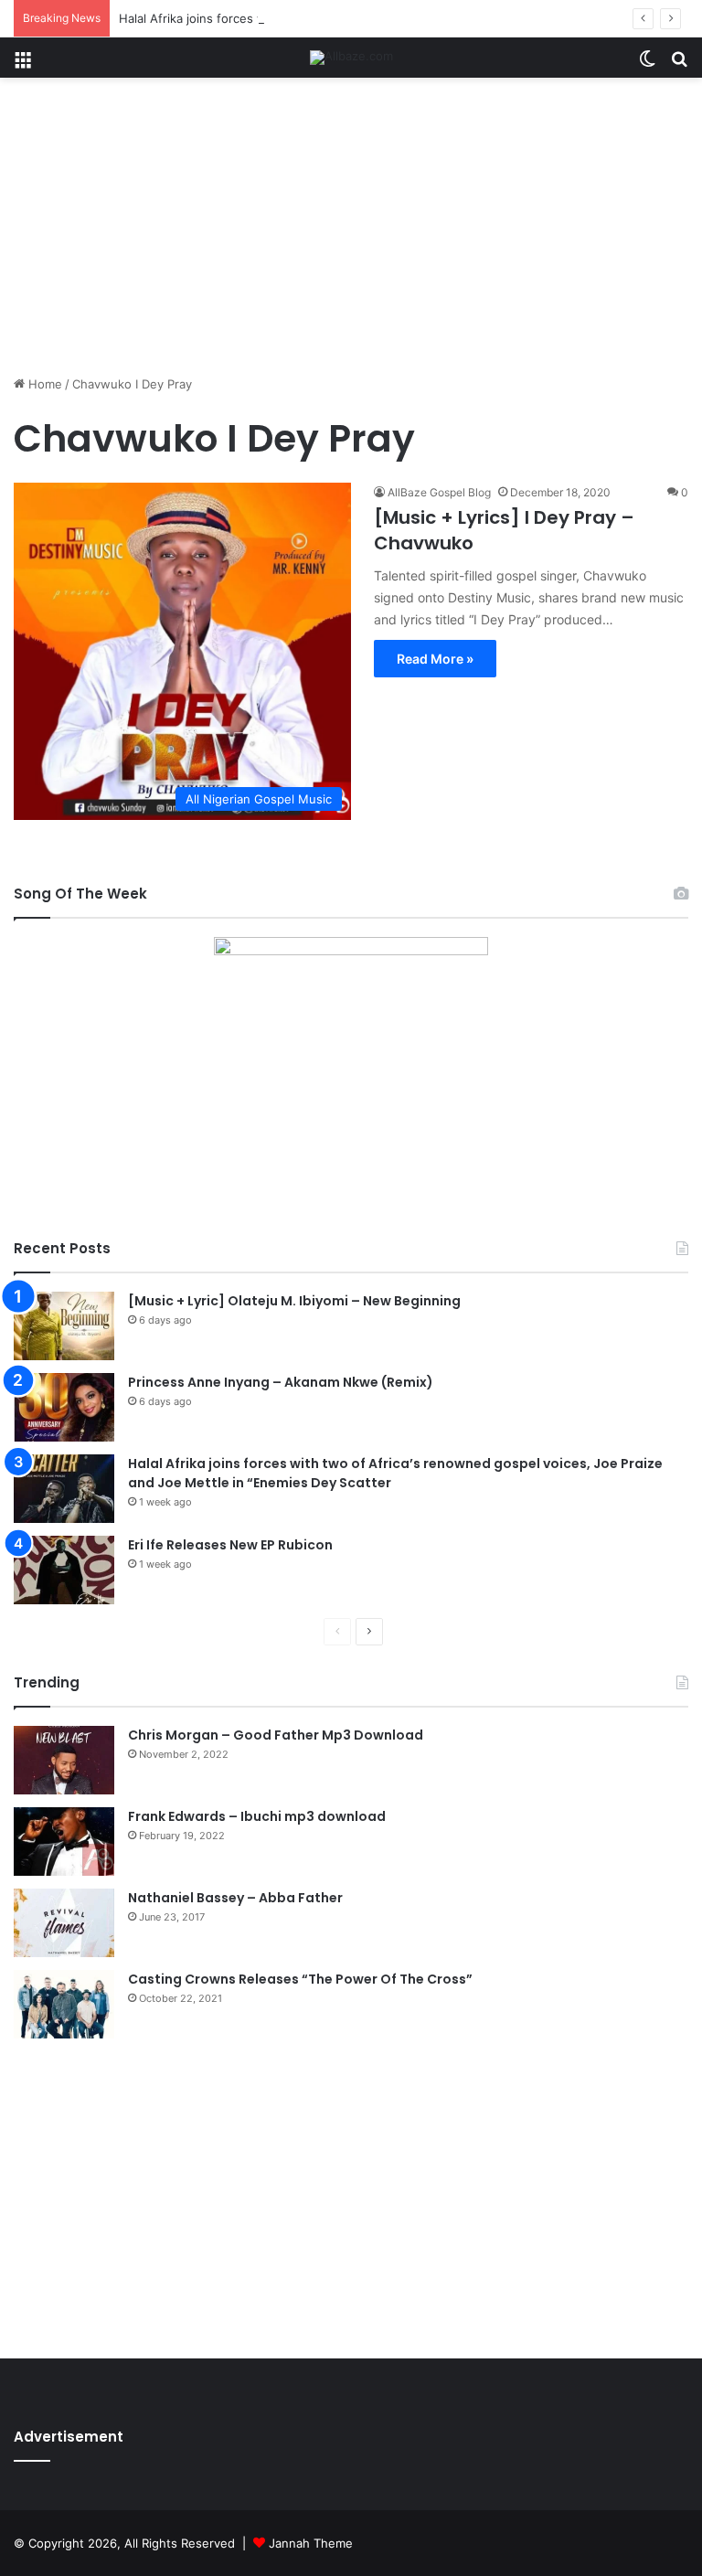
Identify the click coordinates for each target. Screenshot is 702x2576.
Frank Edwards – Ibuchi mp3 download (257, 1816)
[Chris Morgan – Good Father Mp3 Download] (64, 1760)
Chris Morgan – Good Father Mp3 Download (276, 1735)
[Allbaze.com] (351, 58)
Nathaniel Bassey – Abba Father (235, 1898)
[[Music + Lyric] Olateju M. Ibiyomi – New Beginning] (64, 1326)
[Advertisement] (351, 233)
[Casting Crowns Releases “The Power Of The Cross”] (64, 2004)
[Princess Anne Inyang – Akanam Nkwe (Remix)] (64, 1407)
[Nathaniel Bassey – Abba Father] (64, 1923)
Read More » (435, 659)
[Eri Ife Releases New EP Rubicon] (64, 1570)
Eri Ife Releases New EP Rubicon (230, 1545)
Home (43, 384)
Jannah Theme (311, 2543)
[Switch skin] (647, 64)
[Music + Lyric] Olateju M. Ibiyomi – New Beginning (294, 1301)
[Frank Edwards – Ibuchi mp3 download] (64, 1842)
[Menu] (23, 64)
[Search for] (679, 64)
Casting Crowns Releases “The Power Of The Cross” (300, 1979)
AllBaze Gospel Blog (439, 492)
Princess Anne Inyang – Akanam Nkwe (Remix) (281, 1382)
